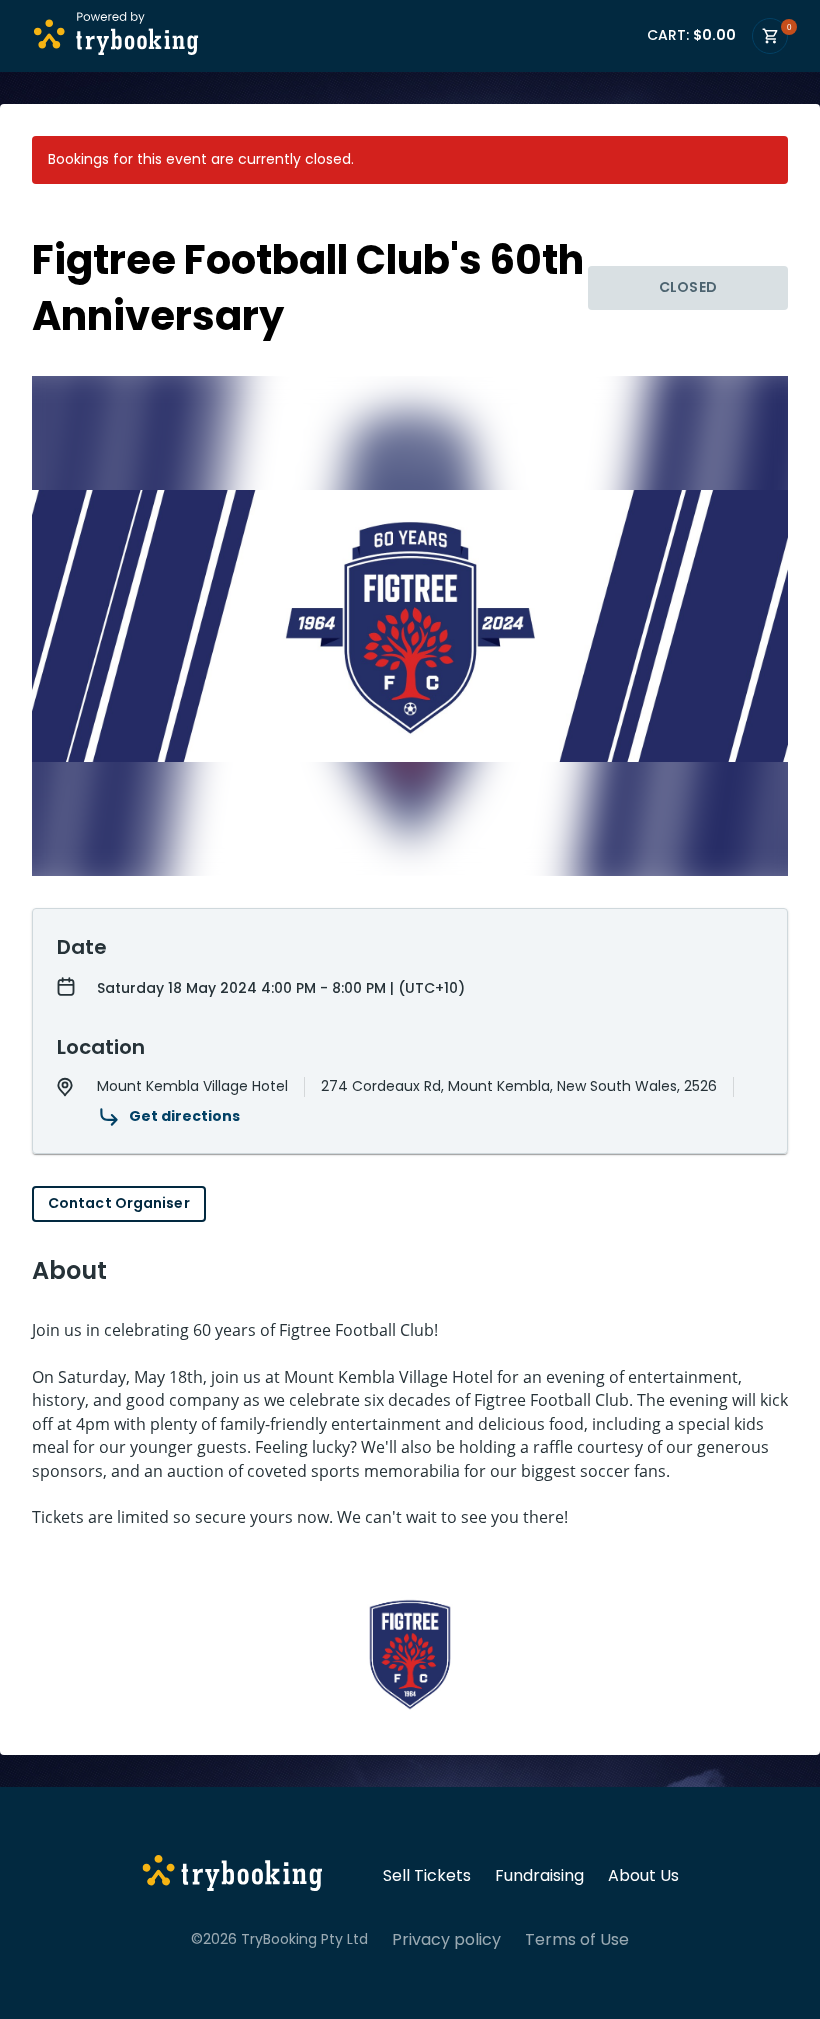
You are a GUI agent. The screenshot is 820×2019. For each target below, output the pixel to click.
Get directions (184, 1116)
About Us (643, 1876)
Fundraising (539, 1876)
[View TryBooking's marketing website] (232, 1876)
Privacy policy (446, 1940)
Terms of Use (577, 1940)
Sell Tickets (427, 1876)
